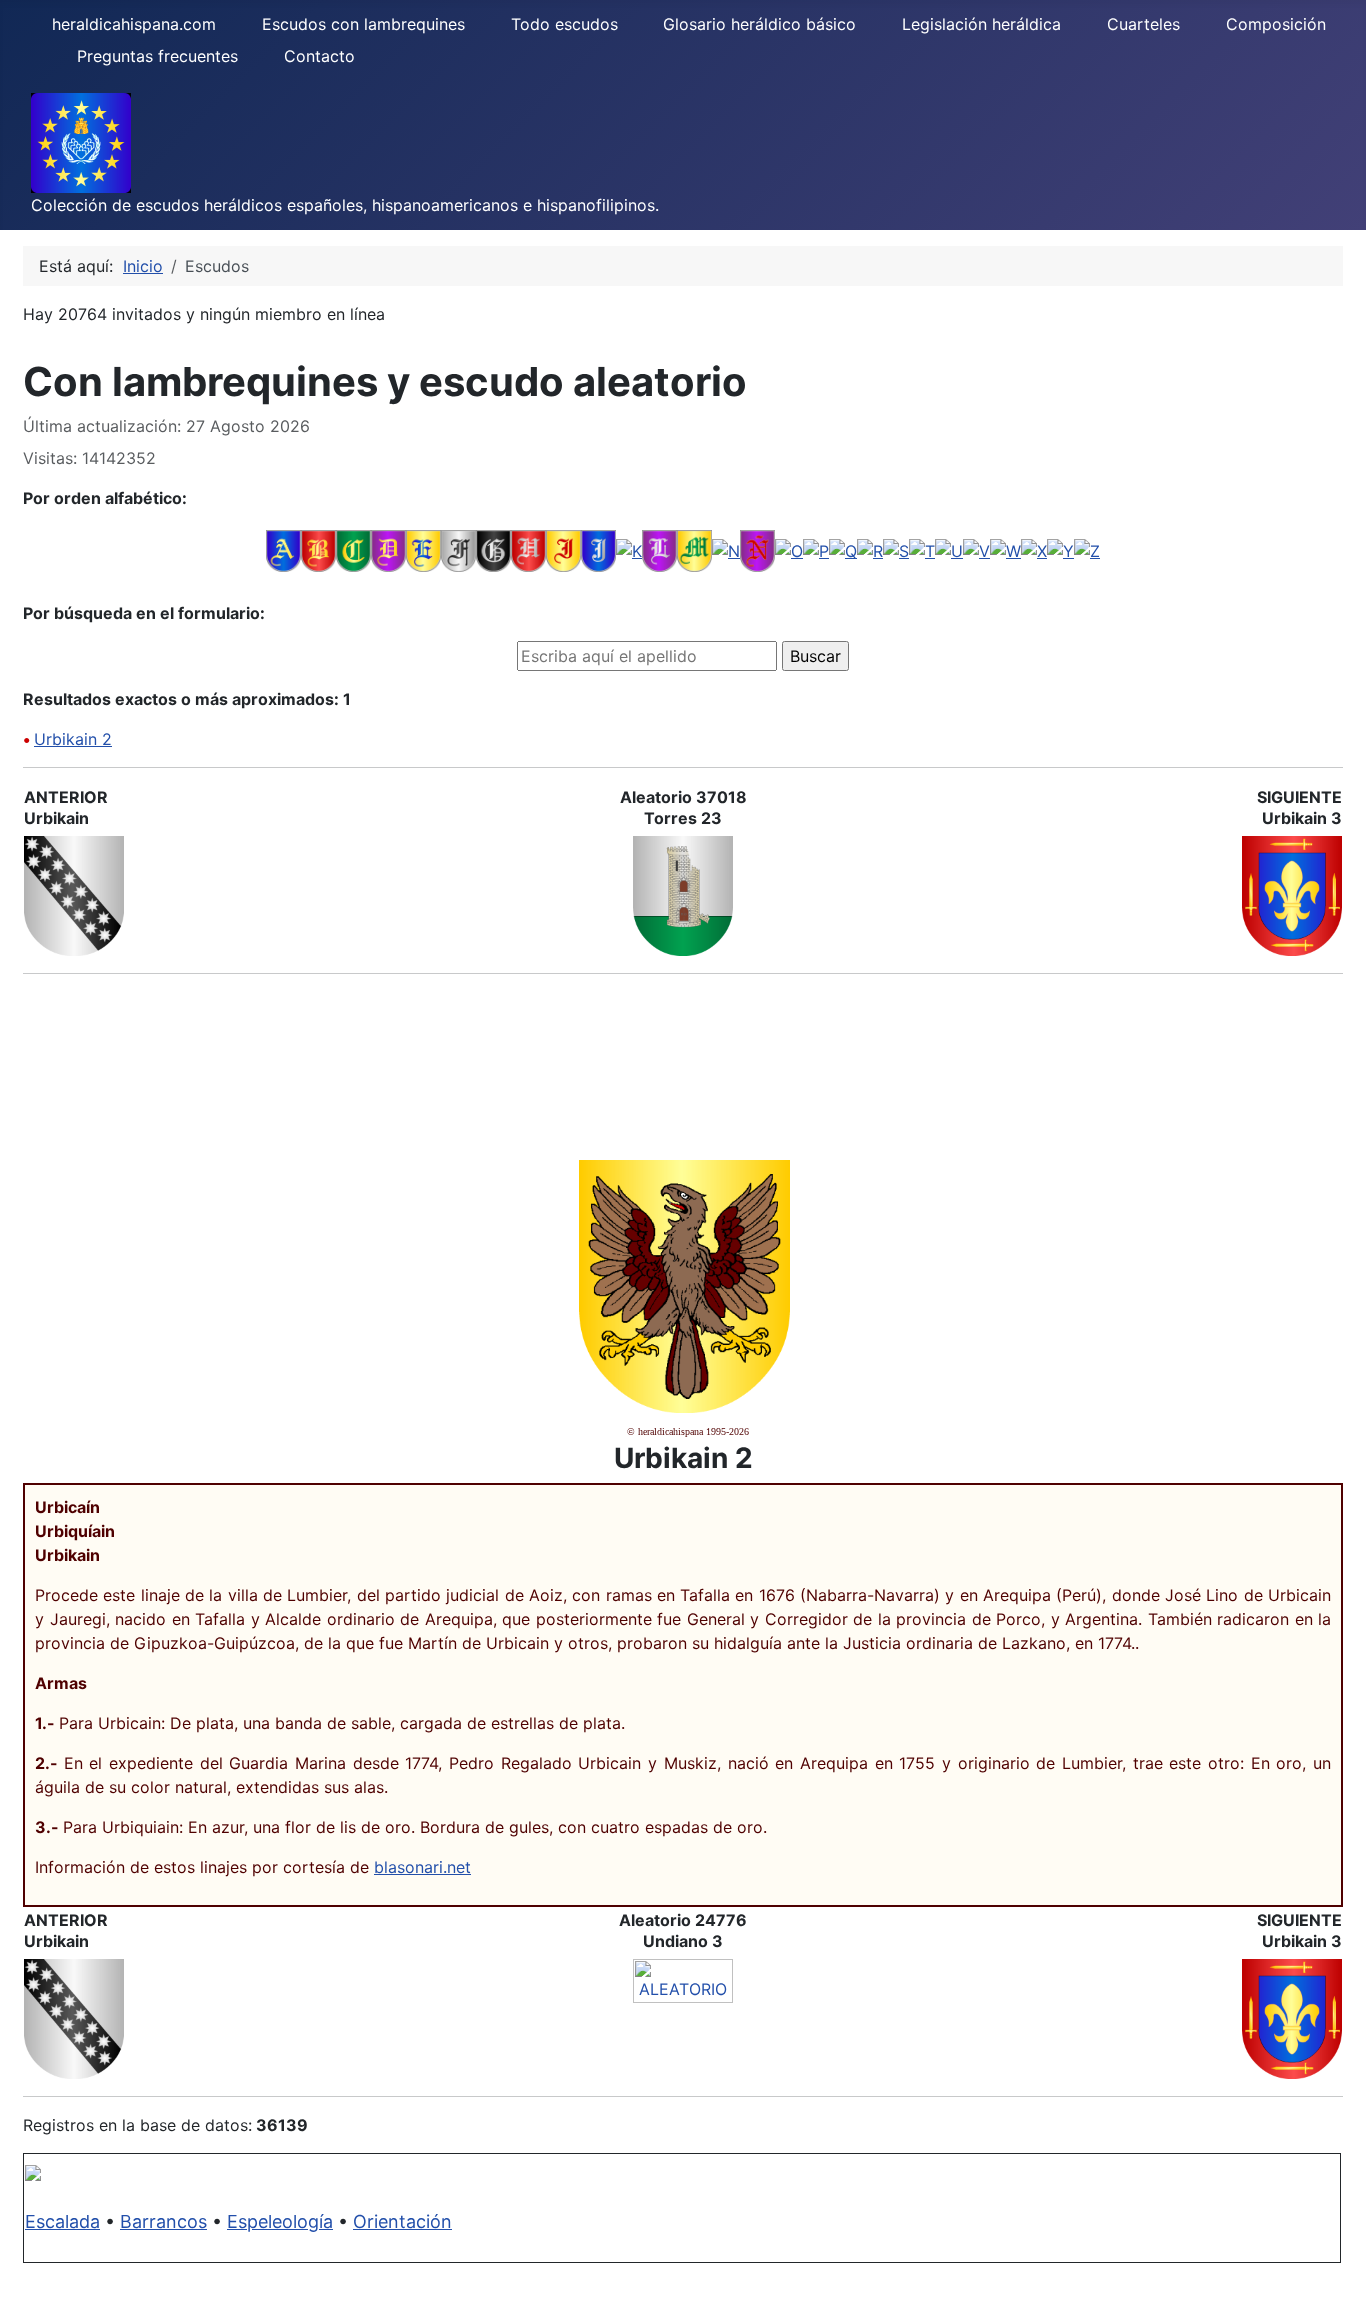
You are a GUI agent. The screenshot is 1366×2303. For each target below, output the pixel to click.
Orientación (402, 2221)
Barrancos (163, 2221)
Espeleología (280, 2221)
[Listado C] (353, 550)
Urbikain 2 (73, 739)
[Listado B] (318, 550)
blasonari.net (422, 1867)
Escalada (62, 2221)
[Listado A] (283, 550)
